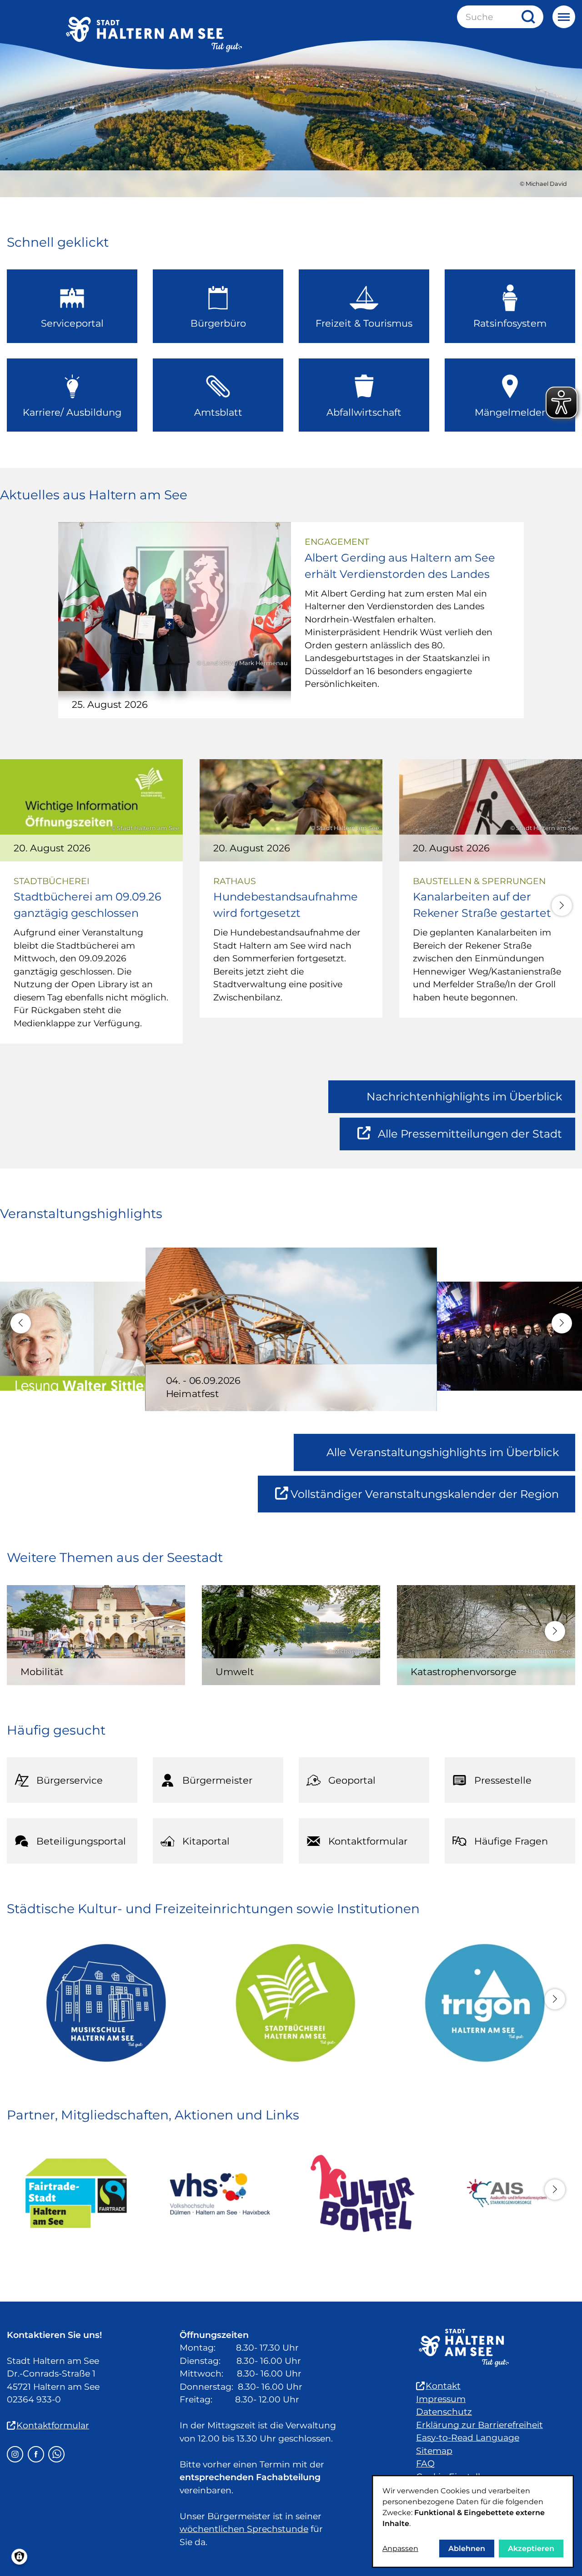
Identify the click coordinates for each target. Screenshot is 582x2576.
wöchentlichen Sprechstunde (244, 2529)
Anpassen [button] (400, 2549)
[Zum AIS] (506, 2193)
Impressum (441, 2399)
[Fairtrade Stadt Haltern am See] (76, 2193)
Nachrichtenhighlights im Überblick (464, 1097)
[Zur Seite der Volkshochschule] (219, 2193)
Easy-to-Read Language (468, 2438)
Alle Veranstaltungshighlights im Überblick (443, 1452)
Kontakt (443, 2386)
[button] (562, 906)
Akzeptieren (531, 2549)
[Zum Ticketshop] (363, 2193)
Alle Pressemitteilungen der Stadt (470, 1139)
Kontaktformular (53, 2425)
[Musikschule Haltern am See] (102, 2003)
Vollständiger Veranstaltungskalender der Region (433, 1500)
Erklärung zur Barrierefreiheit (479, 2425)
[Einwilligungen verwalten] (19, 2557)
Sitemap (434, 2451)
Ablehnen (467, 2549)
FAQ (425, 2464)
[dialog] (473, 2521)
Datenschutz (444, 2412)
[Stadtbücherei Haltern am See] (291, 2003)
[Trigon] (480, 2003)
